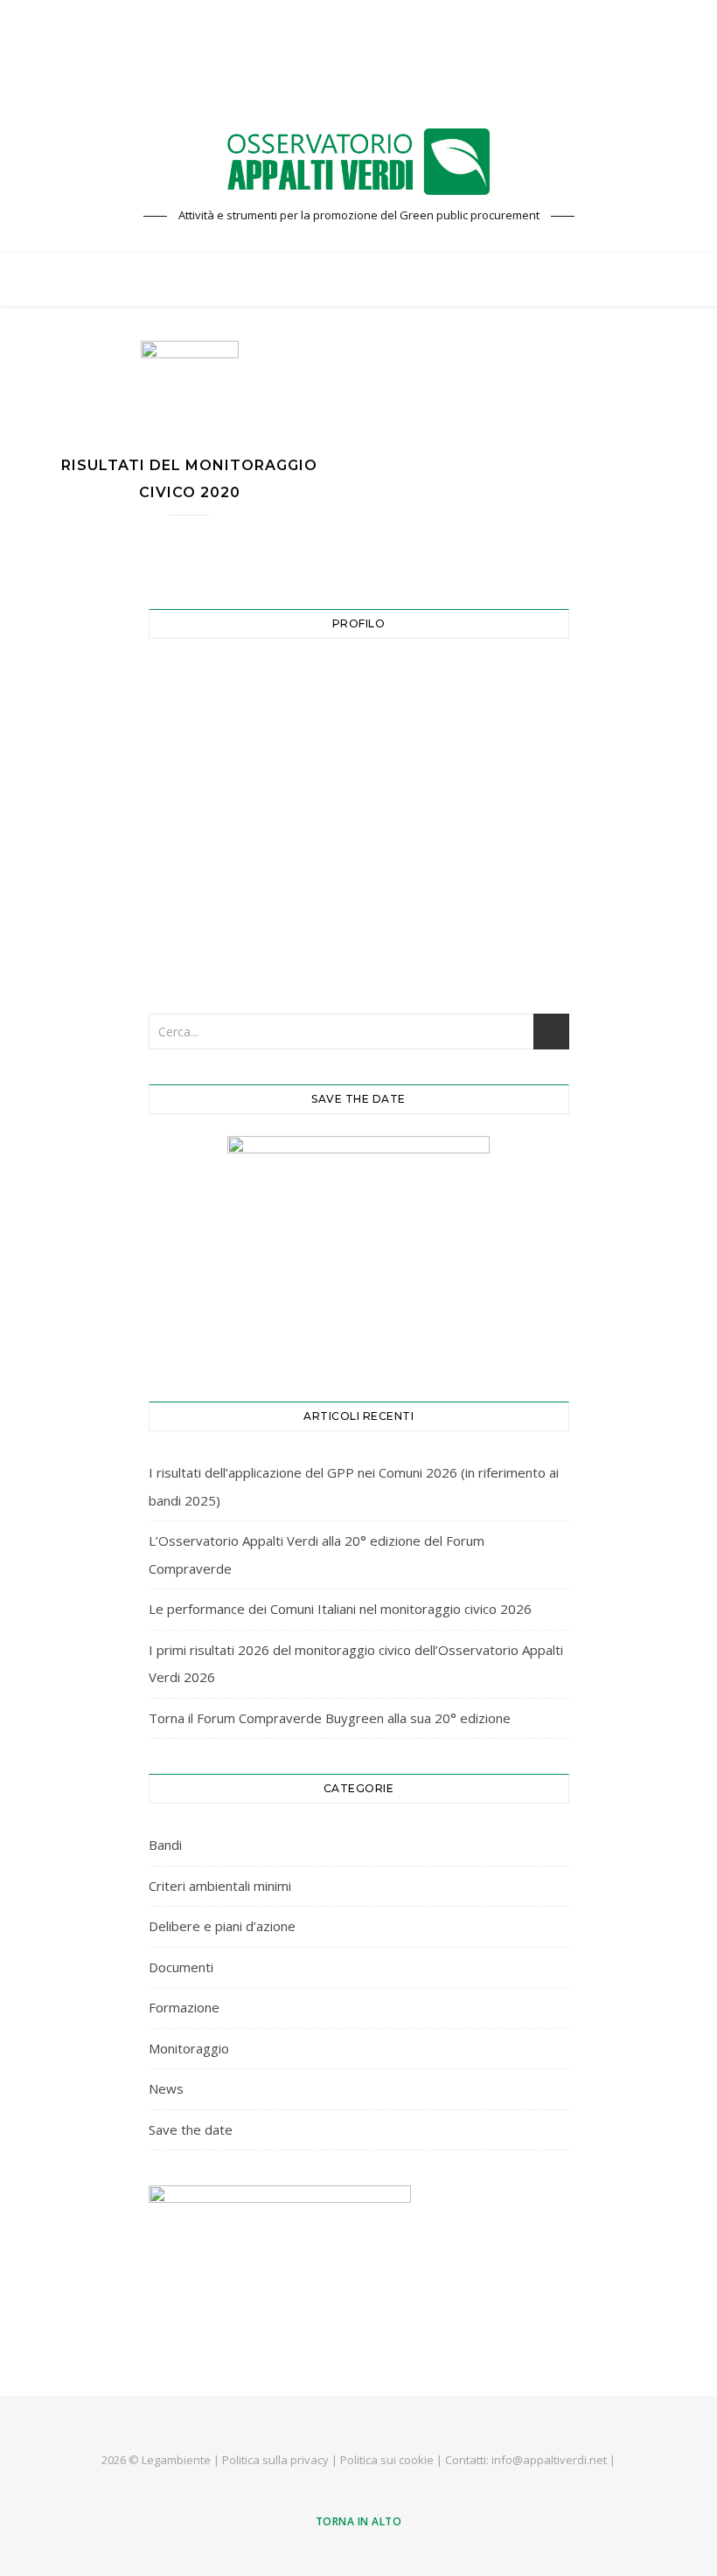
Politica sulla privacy (275, 2460)
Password (200, 761)
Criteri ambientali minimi (220, 1886)
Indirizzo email (215, 684)
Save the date (191, 2129)
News (166, 2088)
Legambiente (176, 2460)
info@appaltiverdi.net (549, 2460)
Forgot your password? (358, 943)
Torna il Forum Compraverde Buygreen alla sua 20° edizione (330, 1718)
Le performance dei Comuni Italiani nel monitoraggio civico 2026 (340, 1609)
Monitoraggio (189, 2048)
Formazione (184, 2007)
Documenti (181, 1967)
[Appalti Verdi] (358, 162)
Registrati (461, 889)
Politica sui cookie (387, 2460)
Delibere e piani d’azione (222, 1926)
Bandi (165, 1845)
